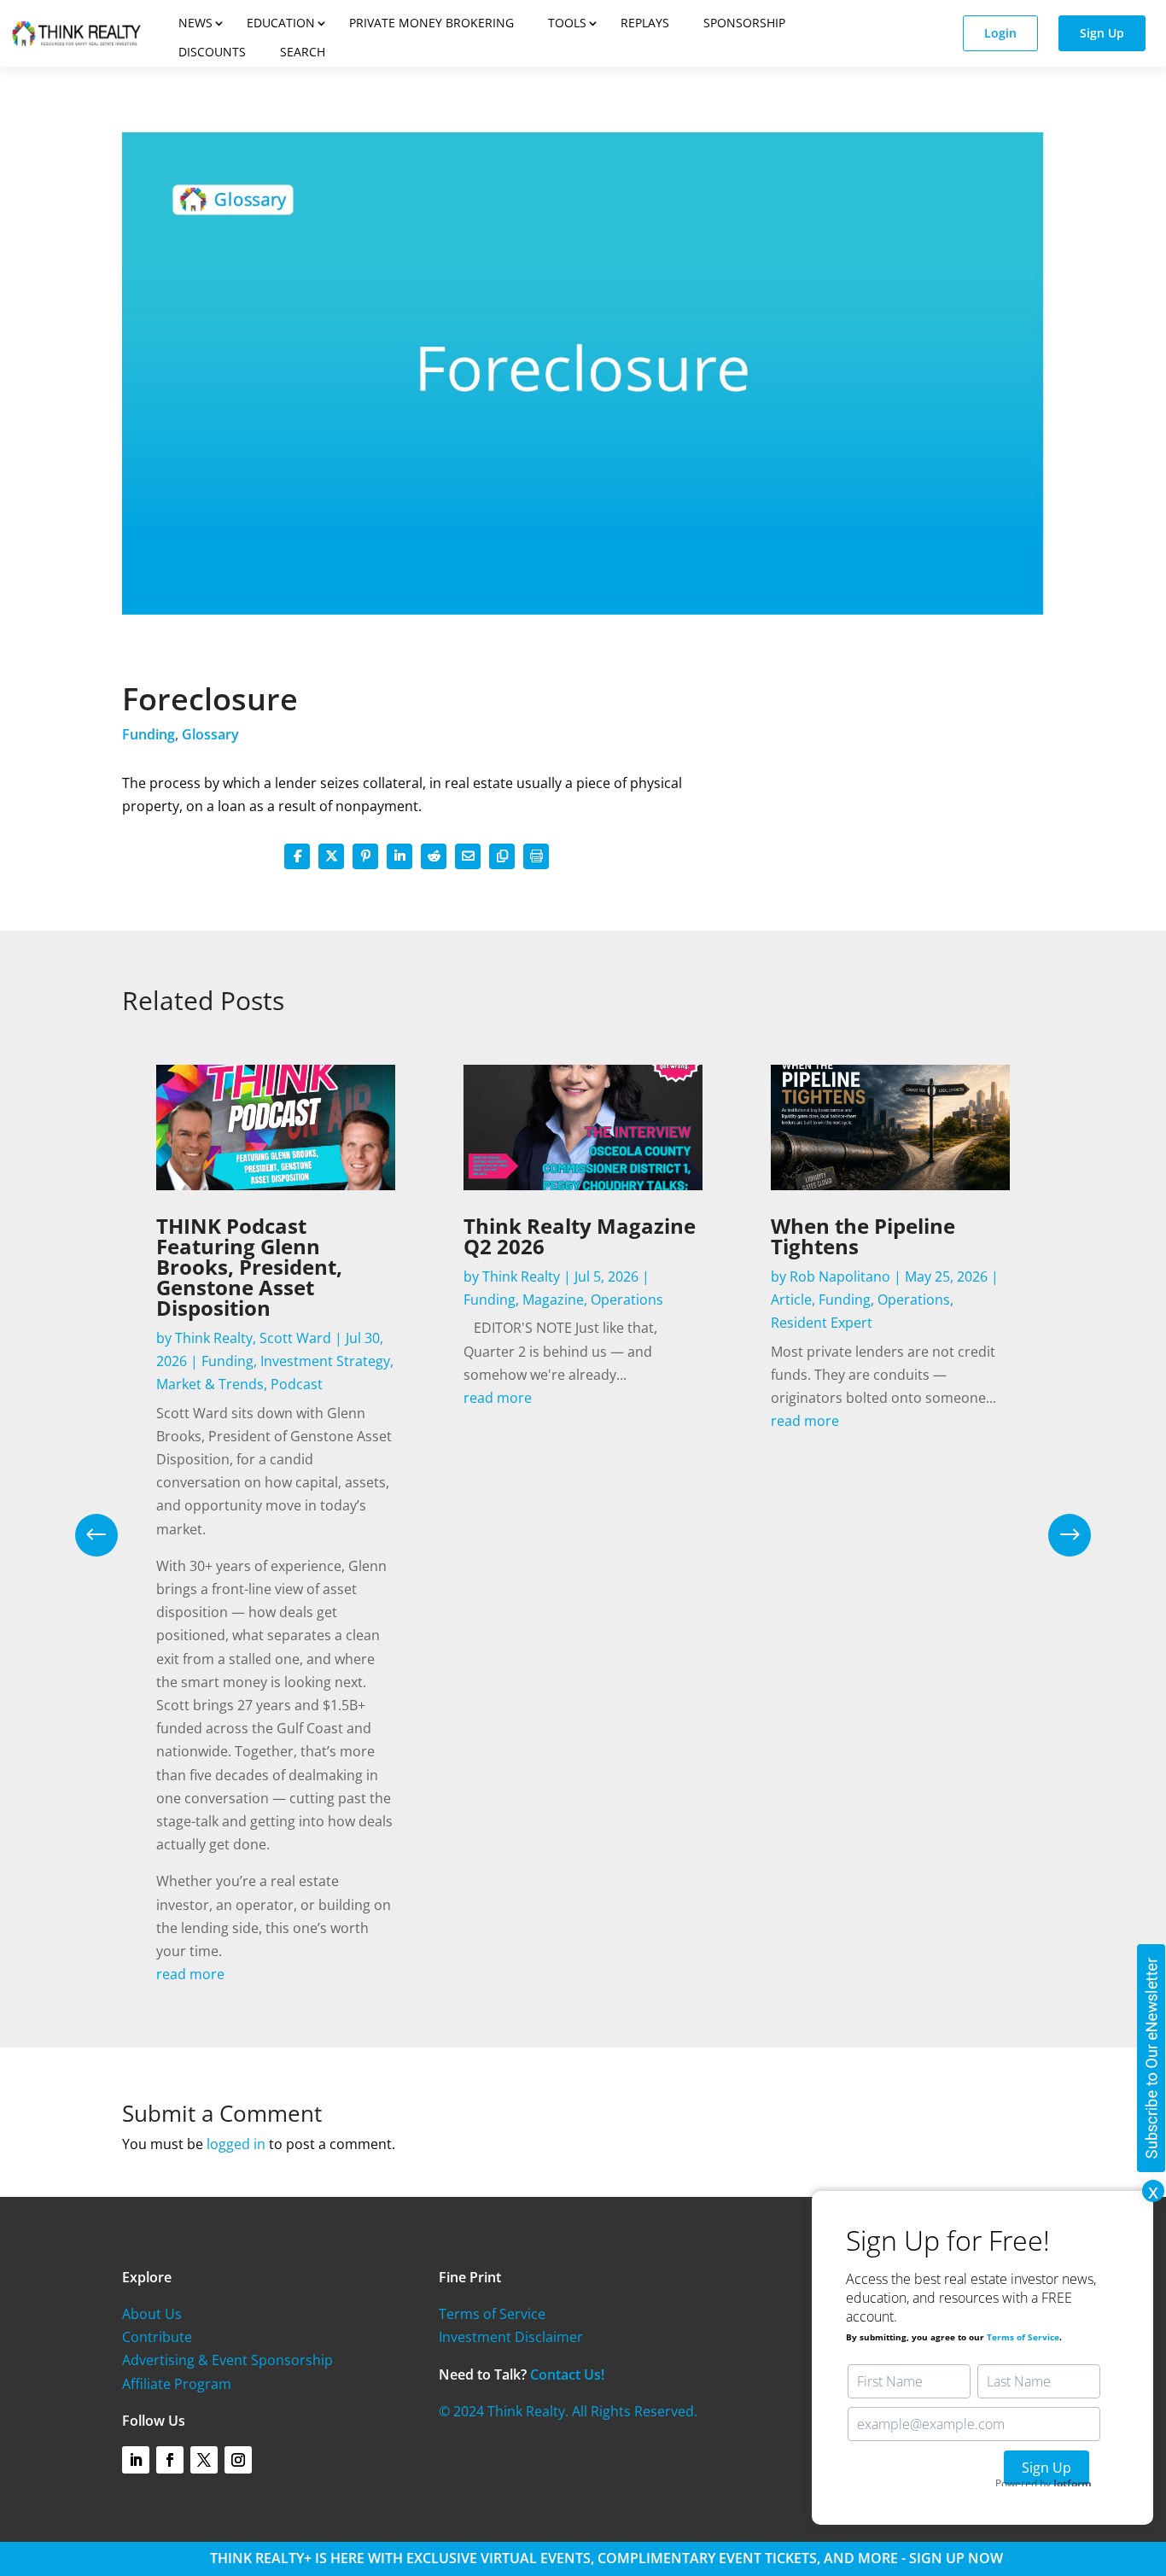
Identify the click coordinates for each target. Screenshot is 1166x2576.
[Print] (536, 856)
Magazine (553, 1300)
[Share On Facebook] (297, 856)
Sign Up (1102, 33)
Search (303, 52)
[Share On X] (331, 856)
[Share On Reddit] (434, 856)
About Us (152, 2314)
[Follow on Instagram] (238, 2460)
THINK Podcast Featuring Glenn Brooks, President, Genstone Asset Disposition (249, 1267)
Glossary (210, 734)
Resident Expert (822, 1323)
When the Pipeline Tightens (863, 1236)
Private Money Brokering (431, 23)
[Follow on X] (204, 2460)
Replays (645, 23)
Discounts (212, 52)
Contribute (157, 2337)
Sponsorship (744, 23)
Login (1000, 33)
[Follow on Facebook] (170, 2460)
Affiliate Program (177, 2384)
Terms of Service (492, 2314)
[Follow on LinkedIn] (136, 2460)
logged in (236, 2144)
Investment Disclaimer (511, 2337)
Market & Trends (210, 1384)
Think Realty (214, 1338)
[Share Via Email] (468, 856)
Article (791, 1300)
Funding (149, 734)
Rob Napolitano (840, 1276)
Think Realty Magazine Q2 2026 (580, 1236)
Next (1057, 1535)
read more (190, 1974)
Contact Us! (567, 2374)
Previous (109, 1535)
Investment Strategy (325, 1361)
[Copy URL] (502, 856)
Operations (627, 1300)
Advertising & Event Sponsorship (227, 2360)
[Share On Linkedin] (399, 856)
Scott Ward (295, 1338)
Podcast (297, 1384)
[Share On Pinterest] (365, 856)
